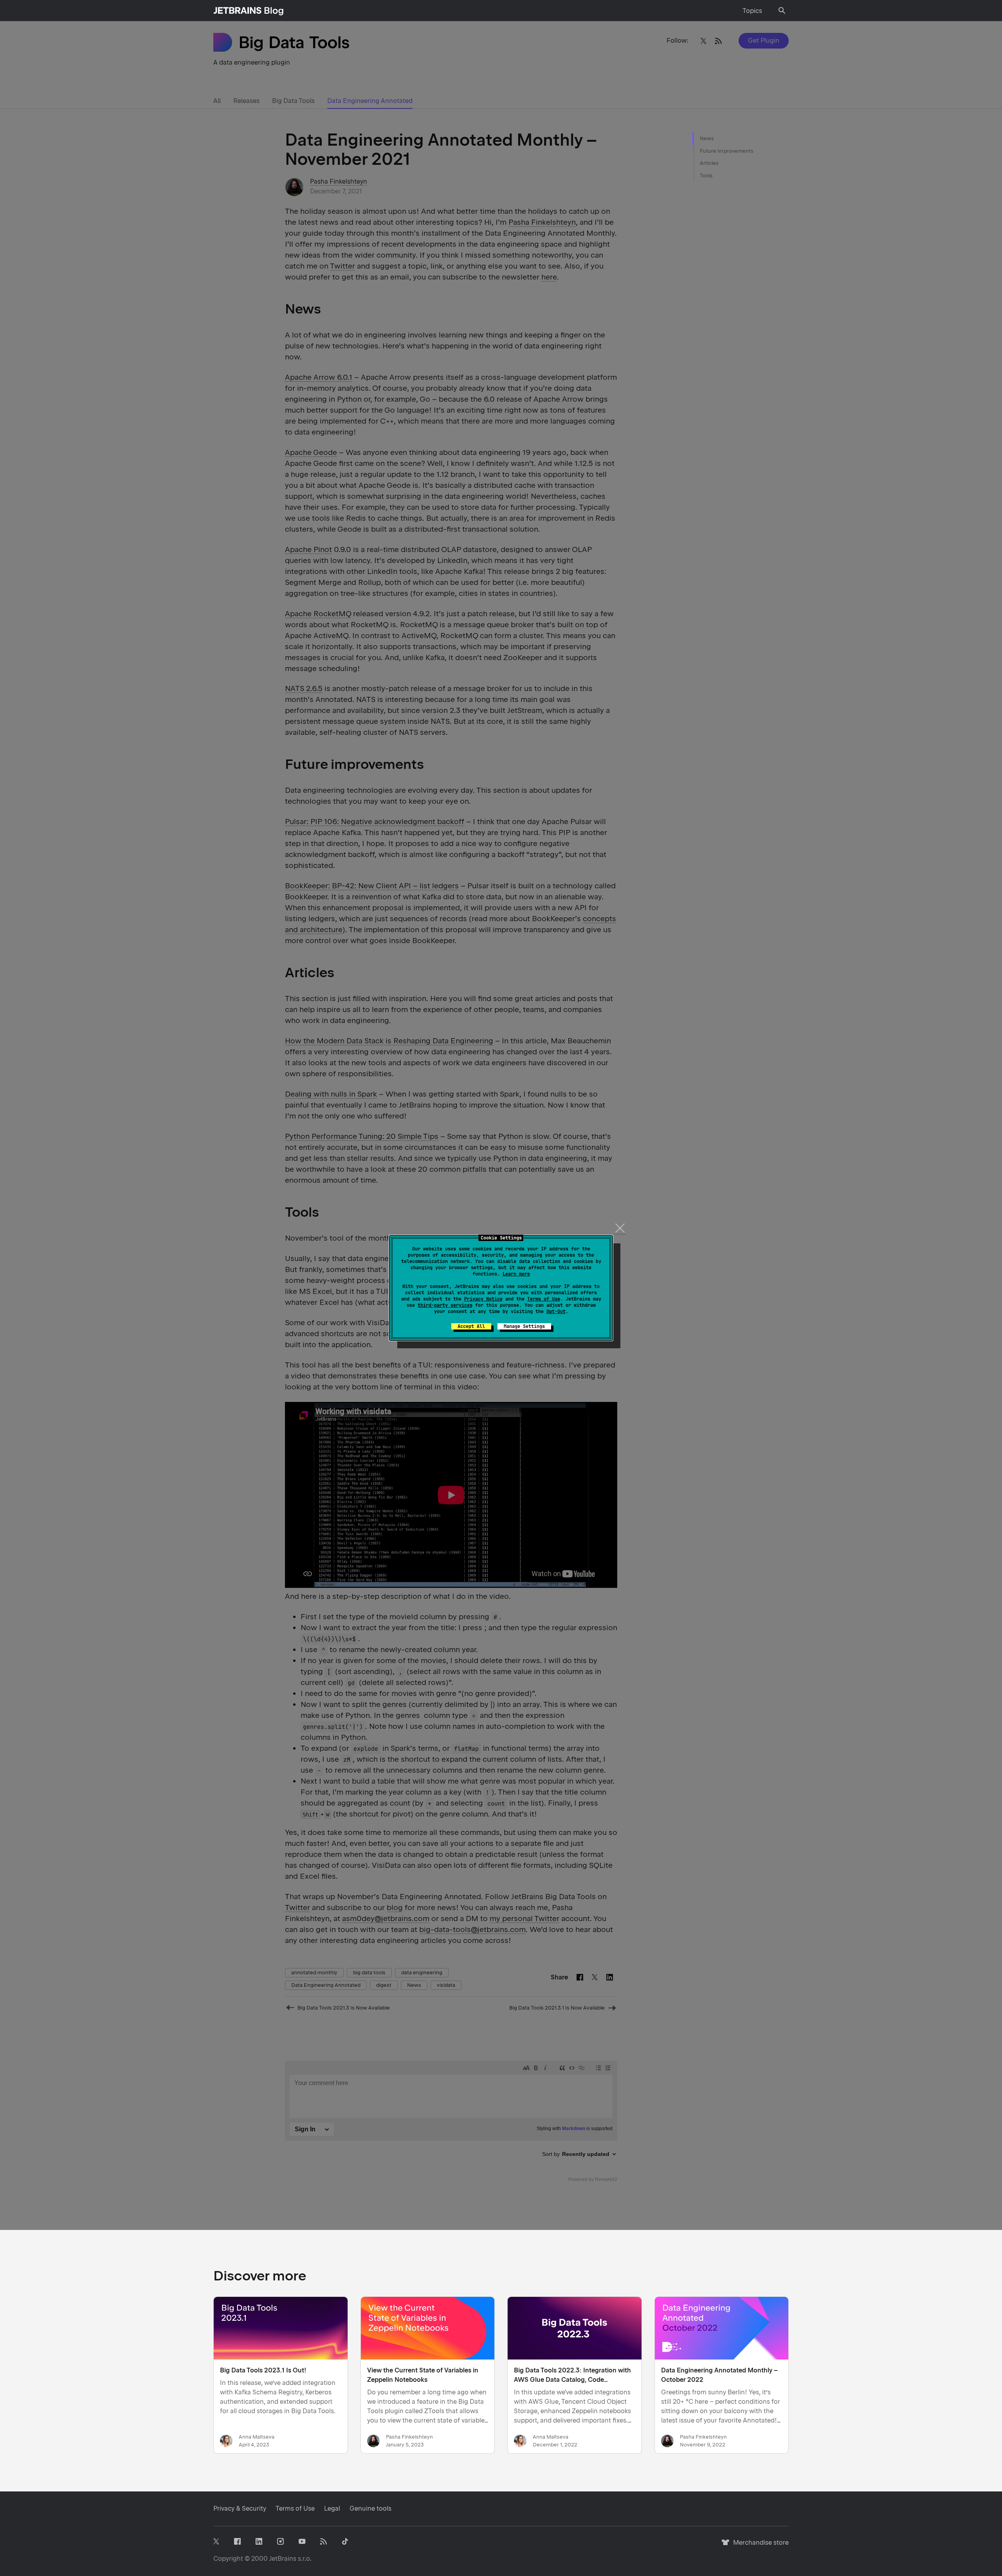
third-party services (445, 1305)
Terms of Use (544, 1299)
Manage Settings (524, 1326)
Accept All (471, 1326)
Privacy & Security (240, 2508)
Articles (709, 163)
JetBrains (283, 2559)
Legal (332, 2508)
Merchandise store (759, 2546)
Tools (706, 176)
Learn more (516, 1274)
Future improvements (727, 151)
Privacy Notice (483, 1299)
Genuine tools (370, 2508)
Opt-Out (556, 1311)
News (707, 138)
